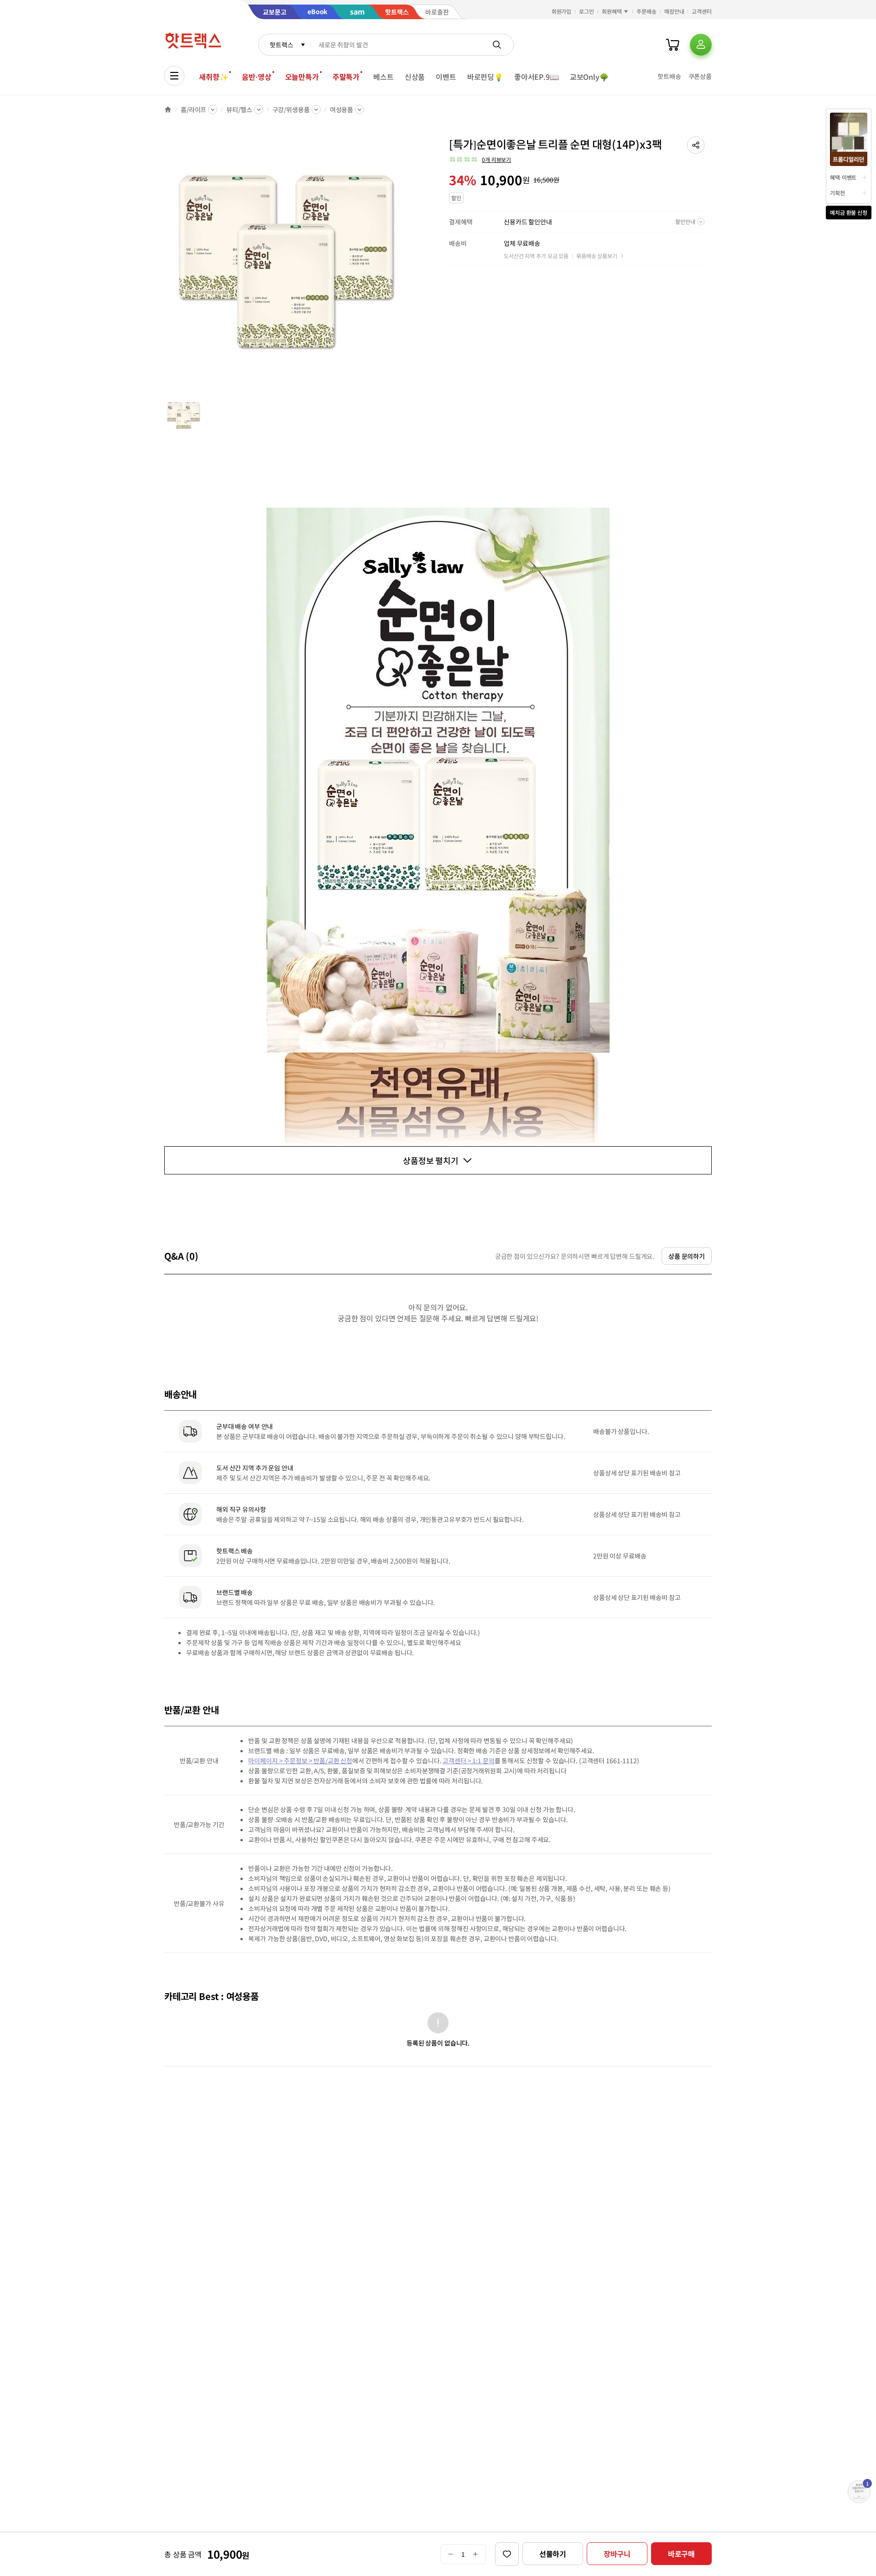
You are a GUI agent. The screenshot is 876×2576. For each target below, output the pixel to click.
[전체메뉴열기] (174, 76)
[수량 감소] (451, 2554)
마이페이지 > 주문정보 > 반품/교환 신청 (300, 1761)
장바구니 (617, 2554)
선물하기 (553, 2554)
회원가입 (562, 11)
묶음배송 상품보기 (597, 256)
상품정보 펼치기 (431, 1160)
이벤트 (446, 77)
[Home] (168, 109)
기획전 (837, 193)
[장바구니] (673, 45)
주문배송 (647, 11)
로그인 (587, 11)
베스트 (383, 77)
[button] (696, 145)
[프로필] (701, 45)
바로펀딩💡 (485, 77)
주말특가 (346, 77)
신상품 (415, 77)
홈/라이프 (193, 109)
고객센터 (702, 11)
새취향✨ (214, 77)
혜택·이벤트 (843, 177)
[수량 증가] (476, 2554)
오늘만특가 (302, 77)
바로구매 (681, 2554)
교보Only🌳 (589, 77)
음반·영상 (256, 77)
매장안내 (674, 11)
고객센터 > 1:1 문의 (468, 1761)
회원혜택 (612, 11)
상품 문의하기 (687, 1256)
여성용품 (342, 109)
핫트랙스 (281, 45)
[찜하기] (507, 2554)
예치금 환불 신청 (849, 212)
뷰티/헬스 (239, 109)
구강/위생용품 (291, 109)
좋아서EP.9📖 (537, 77)
